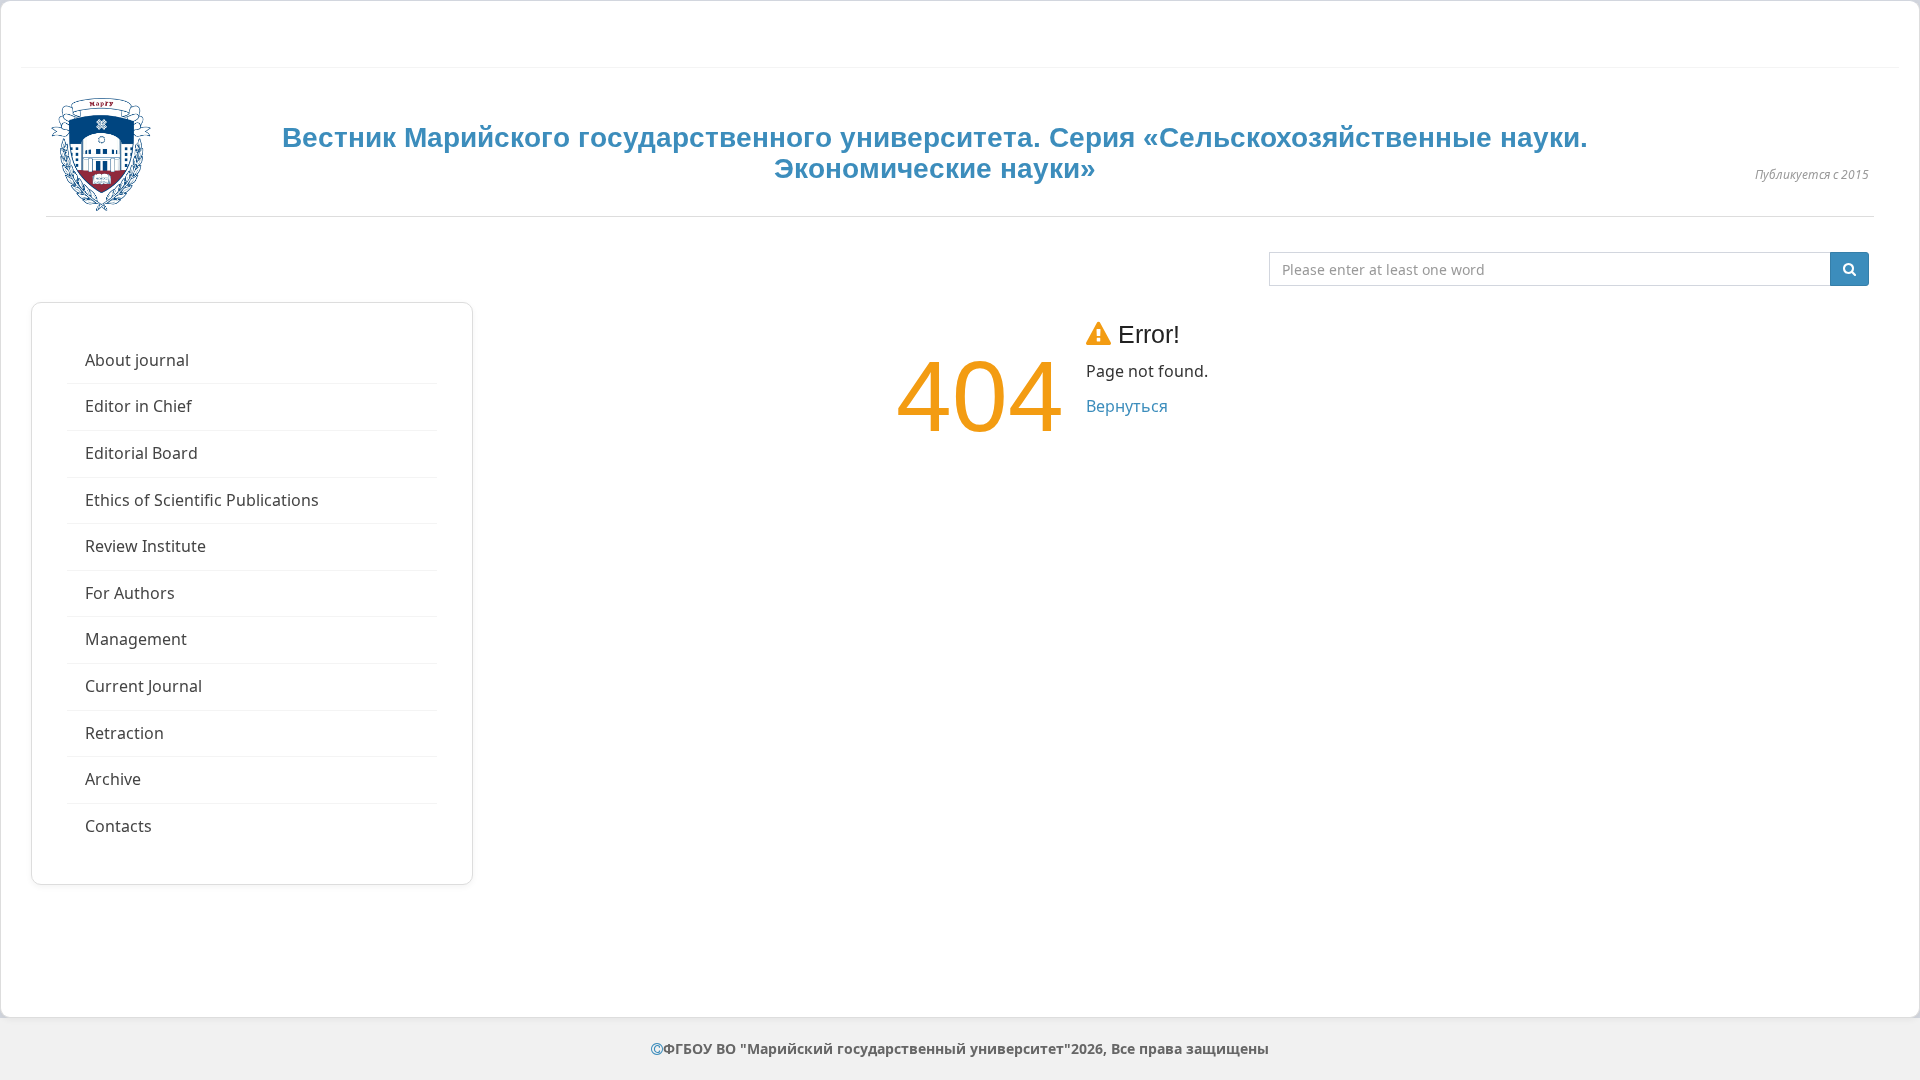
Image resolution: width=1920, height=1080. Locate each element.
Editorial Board (141, 453)
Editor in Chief (138, 406)
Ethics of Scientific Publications (202, 500)
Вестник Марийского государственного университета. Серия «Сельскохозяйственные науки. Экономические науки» (935, 153)
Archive (113, 779)
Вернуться (1127, 406)
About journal (137, 360)
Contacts (118, 826)
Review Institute (145, 546)
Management (136, 639)
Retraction (124, 733)
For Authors (130, 593)
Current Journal (143, 686)
